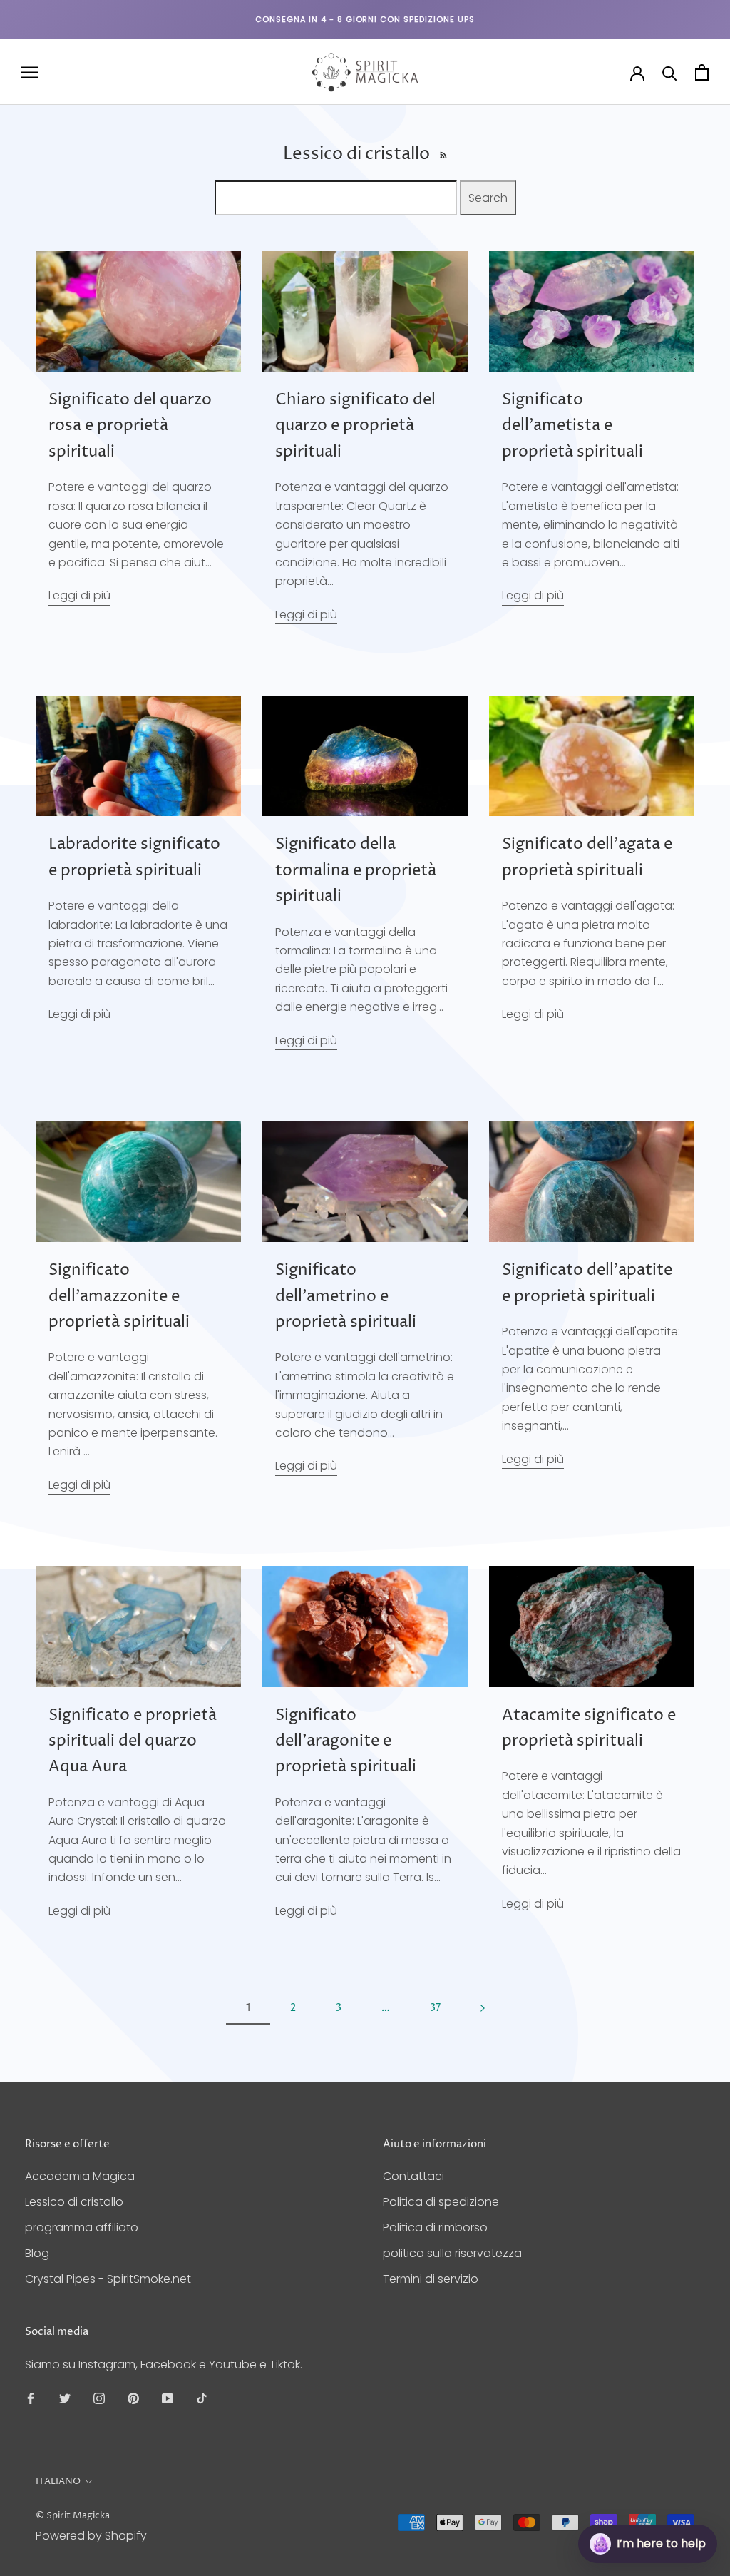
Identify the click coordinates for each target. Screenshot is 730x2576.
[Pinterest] (133, 2398)
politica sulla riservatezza (452, 2253)
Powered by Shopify (91, 2536)
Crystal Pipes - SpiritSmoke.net (108, 2279)
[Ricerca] (670, 72)
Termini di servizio (431, 2279)
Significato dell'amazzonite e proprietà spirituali (119, 1297)
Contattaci (413, 2176)
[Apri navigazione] (30, 72)
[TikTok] (202, 2398)
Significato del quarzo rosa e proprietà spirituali (130, 426)
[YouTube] (168, 2398)
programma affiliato (82, 2228)
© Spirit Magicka (73, 2515)
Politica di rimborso (435, 2228)
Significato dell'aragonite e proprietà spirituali (346, 1742)
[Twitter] (65, 2398)
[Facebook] (31, 2398)
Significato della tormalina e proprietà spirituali (356, 871)
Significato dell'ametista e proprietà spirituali (572, 426)
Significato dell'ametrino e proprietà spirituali (346, 1297)
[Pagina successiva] (483, 2009)
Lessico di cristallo (74, 2202)
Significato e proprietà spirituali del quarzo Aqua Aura (133, 1742)
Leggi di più (79, 595)
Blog (37, 2253)
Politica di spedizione (441, 2202)
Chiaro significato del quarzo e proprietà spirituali (355, 426)
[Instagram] (99, 2398)
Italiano (58, 2481)
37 (435, 2008)
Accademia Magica (80, 2176)
